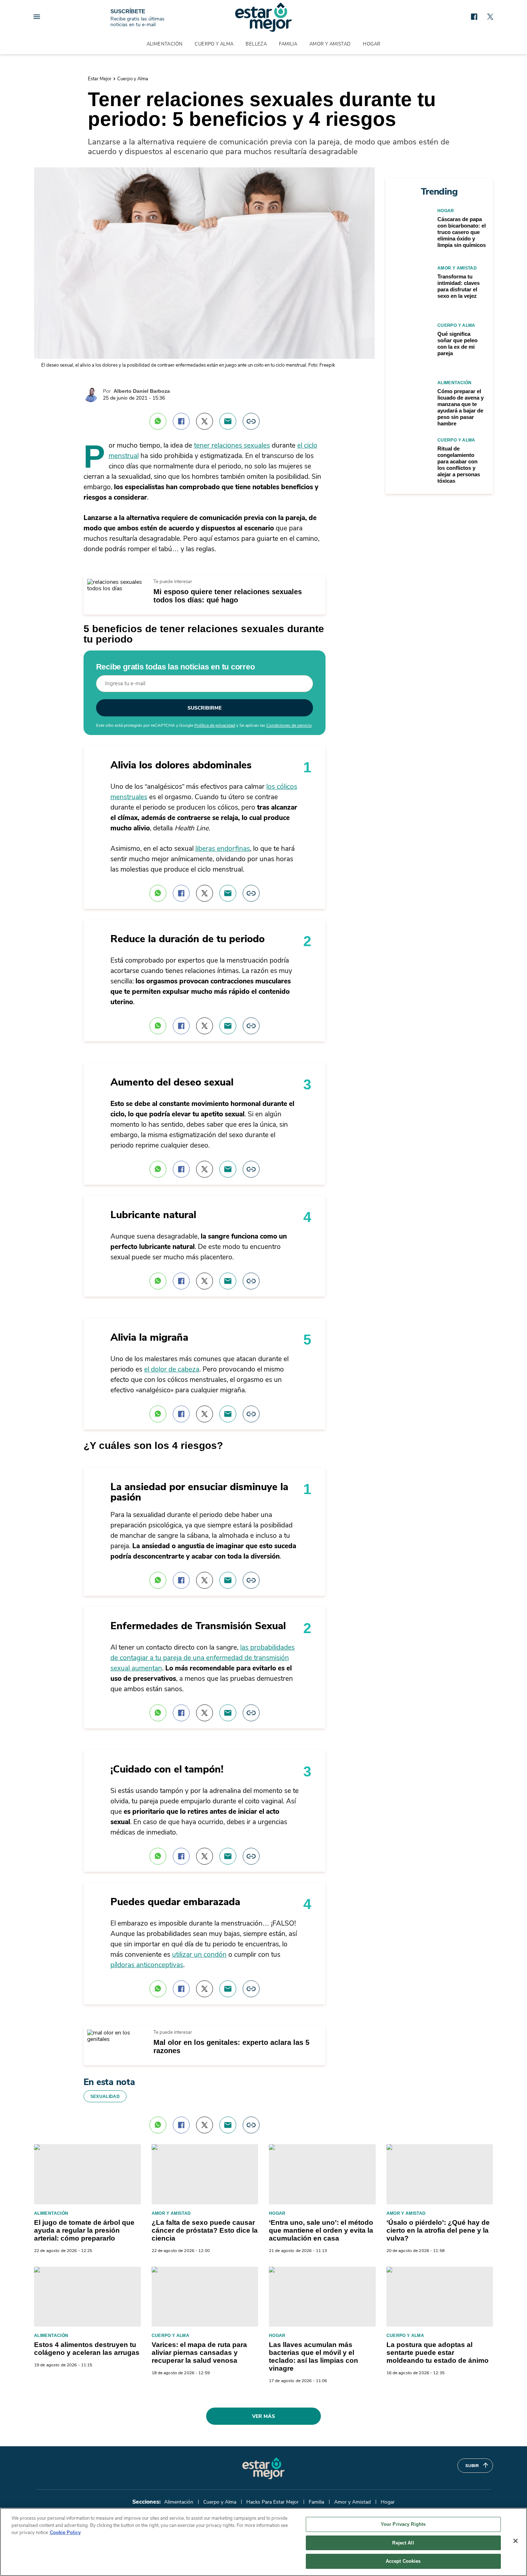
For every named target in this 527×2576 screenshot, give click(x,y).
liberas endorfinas (223, 849)
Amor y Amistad (330, 44)
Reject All (403, 2543)
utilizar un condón (199, 1955)
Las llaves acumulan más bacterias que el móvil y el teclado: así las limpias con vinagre (314, 2356)
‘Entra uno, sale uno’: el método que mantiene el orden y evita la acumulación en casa (321, 2230)
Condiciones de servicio (289, 725)
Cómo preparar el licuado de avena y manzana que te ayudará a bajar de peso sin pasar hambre (460, 407)
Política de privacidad (215, 725)
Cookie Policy (65, 2532)
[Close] (516, 2541)
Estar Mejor (100, 79)
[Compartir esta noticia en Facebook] (181, 421)
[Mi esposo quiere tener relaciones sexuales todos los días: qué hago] (116, 582)
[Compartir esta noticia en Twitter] (205, 421)
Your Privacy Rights (403, 2524)
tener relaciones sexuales (232, 445)
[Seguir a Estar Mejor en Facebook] (474, 17)
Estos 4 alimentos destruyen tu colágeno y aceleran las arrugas (87, 2349)
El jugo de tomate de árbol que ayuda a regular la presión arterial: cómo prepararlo (84, 2230)
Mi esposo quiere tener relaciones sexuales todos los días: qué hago (228, 596)
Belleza (256, 44)
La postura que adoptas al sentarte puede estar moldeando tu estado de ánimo (438, 2353)
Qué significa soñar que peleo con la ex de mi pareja (457, 344)
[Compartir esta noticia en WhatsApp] (158, 421)
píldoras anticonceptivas (147, 1965)
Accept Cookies (403, 2561)
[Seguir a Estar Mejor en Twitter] (490, 17)
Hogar (372, 44)
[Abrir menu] (37, 17)
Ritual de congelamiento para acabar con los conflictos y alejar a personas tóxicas (459, 465)
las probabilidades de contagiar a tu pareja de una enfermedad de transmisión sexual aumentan (203, 1658)
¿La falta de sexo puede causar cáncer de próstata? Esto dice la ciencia (205, 2230)
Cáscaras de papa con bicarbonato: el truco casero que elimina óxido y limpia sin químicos (462, 232)
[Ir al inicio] (263, 2468)
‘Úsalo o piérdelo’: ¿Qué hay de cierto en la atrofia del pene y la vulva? (438, 2230)
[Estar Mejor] (263, 17)
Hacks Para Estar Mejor (272, 2502)
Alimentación (165, 44)
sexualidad (105, 2096)
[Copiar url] (251, 421)
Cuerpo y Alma (214, 44)
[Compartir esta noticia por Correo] (228, 421)
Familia (288, 44)
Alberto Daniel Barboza (142, 391)
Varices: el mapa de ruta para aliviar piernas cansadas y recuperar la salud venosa (199, 2353)
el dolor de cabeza (172, 1369)
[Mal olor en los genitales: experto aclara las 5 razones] (116, 2033)
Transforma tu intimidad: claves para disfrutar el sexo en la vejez (459, 286)
